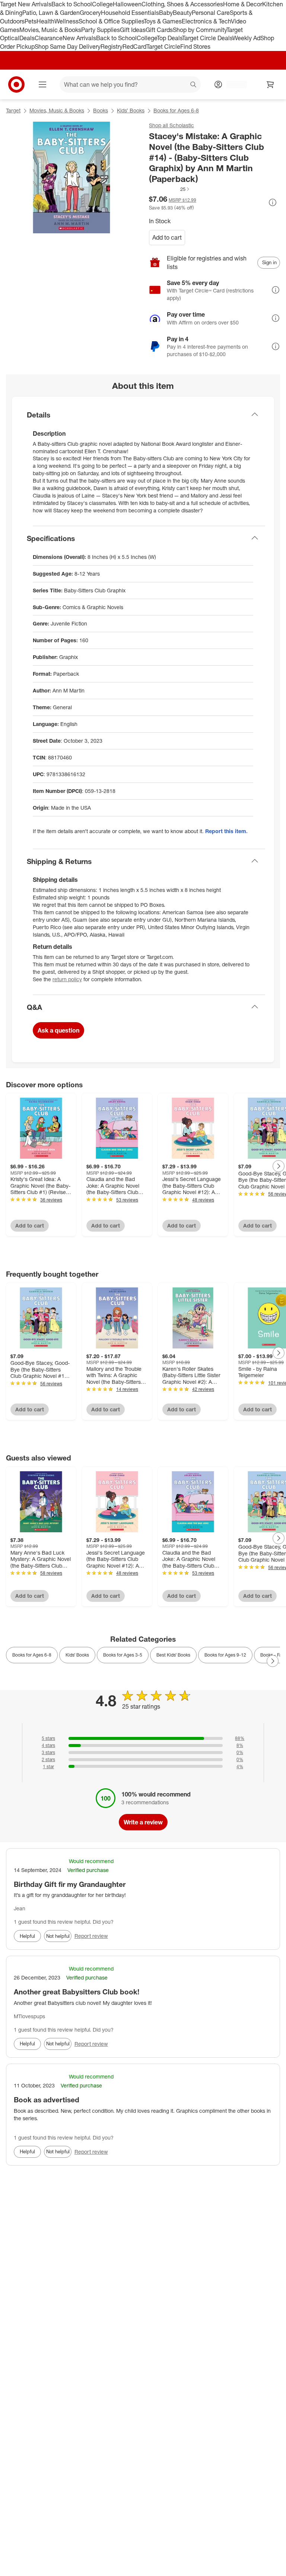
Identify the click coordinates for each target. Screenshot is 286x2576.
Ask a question (58, 1030)
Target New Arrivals (26, 4)
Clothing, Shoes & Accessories (182, 4)
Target (13, 110)
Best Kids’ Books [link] (173, 1655)
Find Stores (195, 47)
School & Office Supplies (111, 21)
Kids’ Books (131, 110)
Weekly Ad (246, 38)
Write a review (143, 1822)
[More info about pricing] (273, 202)
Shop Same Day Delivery (68, 47)
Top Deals (169, 38)
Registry (112, 47)
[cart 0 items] (270, 84)
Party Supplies (101, 30)
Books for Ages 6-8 (176, 110)
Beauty (182, 13)
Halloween (127, 4)
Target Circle (163, 47)
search (194, 85)
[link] (170, 189)
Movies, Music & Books (50, 30)
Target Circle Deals (207, 38)
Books (101, 110)
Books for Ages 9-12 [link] (225, 1655)
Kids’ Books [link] (77, 1655)
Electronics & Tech (206, 21)
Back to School (72, 4)
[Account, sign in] (233, 84)
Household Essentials (130, 13)
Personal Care (211, 13)
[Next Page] (279, 1166)
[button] (170, 189)
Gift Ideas (133, 30)
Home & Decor (243, 4)
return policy (67, 979)
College (102, 4)
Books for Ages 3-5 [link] (123, 1655)
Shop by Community (200, 30)
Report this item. (226, 831)
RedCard (134, 47)
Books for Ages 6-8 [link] (32, 1655)
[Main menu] (42, 84)
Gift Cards (159, 30)
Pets (31, 21)
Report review (91, 1936)
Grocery (90, 13)
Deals (27, 38)
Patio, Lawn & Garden (51, 13)
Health (45, 21)
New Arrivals (79, 38)
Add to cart (167, 237)
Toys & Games (163, 21)
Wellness (66, 21)
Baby (166, 13)
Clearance (49, 38)
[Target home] (16, 84)
